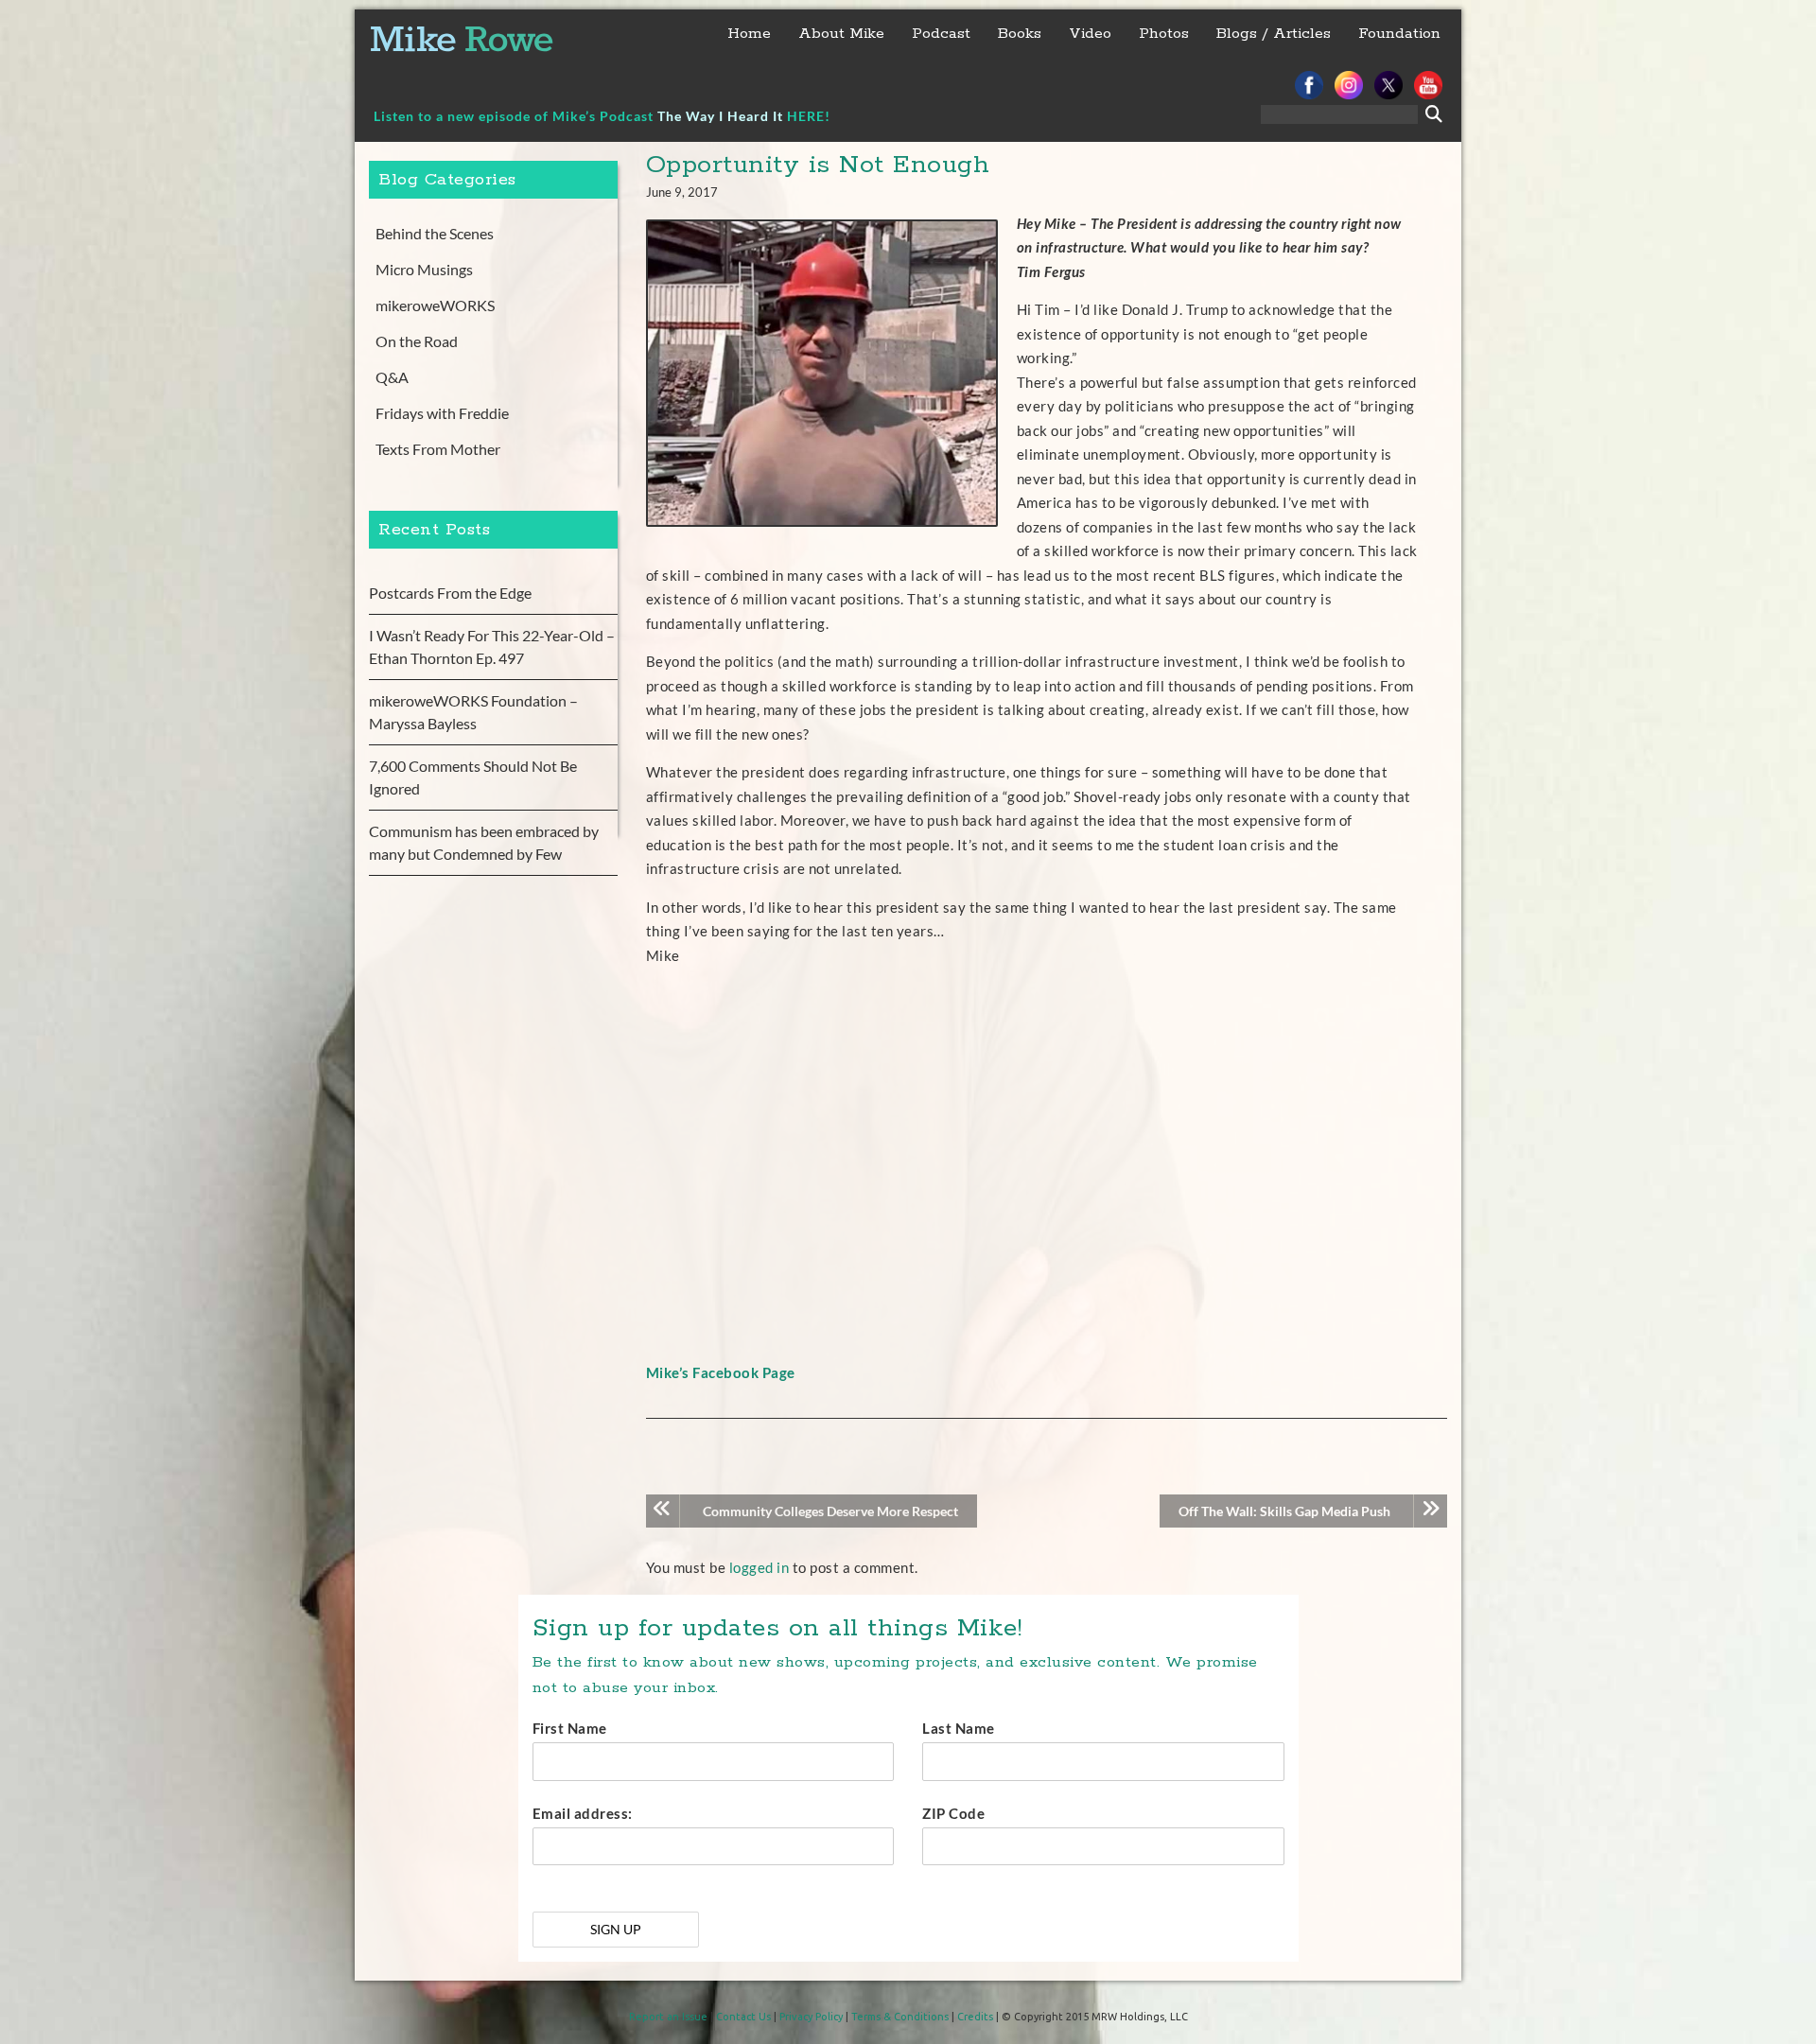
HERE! (809, 116)
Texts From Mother (438, 449)
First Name (570, 1728)
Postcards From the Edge (450, 593)
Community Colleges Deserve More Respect (830, 1511)
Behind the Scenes (435, 233)
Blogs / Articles (1274, 34)
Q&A (392, 377)
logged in (760, 1567)
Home (749, 34)
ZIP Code (953, 1813)
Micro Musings (424, 269)
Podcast (941, 34)
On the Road (417, 341)
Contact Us (743, 2017)
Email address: (583, 1813)
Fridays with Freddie (442, 413)
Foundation (1399, 34)
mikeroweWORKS (435, 305)
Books (1020, 34)
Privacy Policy (811, 2017)
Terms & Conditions (900, 2017)
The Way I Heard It (720, 116)
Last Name (959, 1728)
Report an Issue (668, 2017)
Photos (1164, 34)
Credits (975, 2017)
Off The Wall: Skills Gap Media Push (1284, 1511)
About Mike (841, 34)
